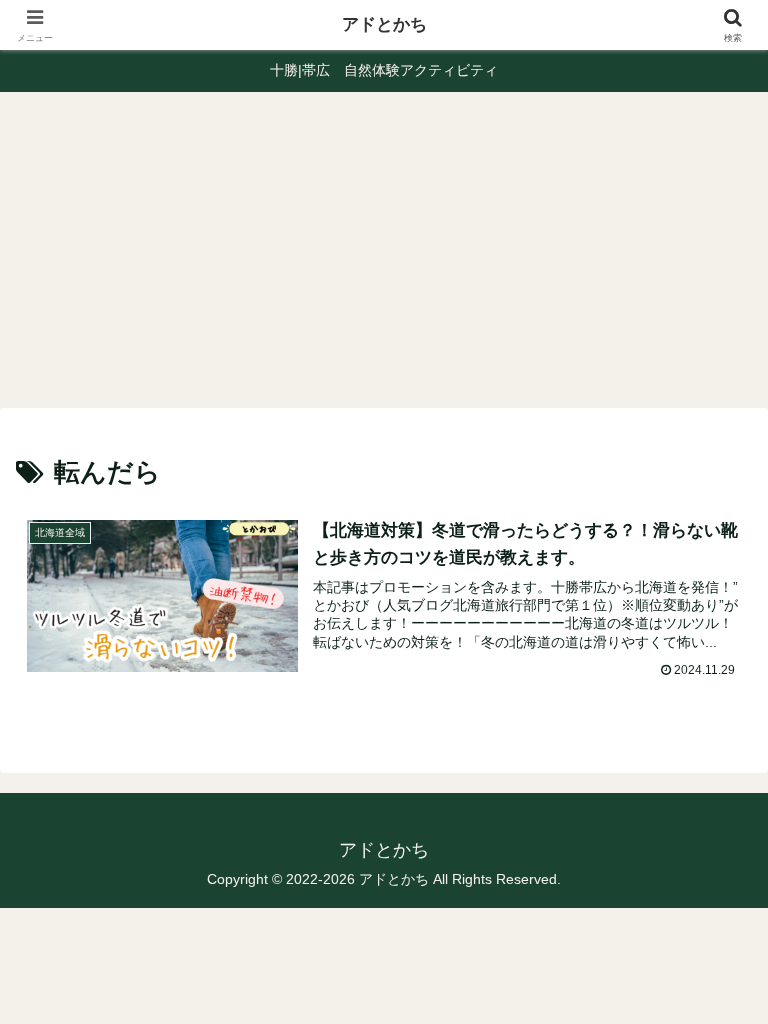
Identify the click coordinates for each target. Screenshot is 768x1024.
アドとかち (384, 24)
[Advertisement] (384, 256)
